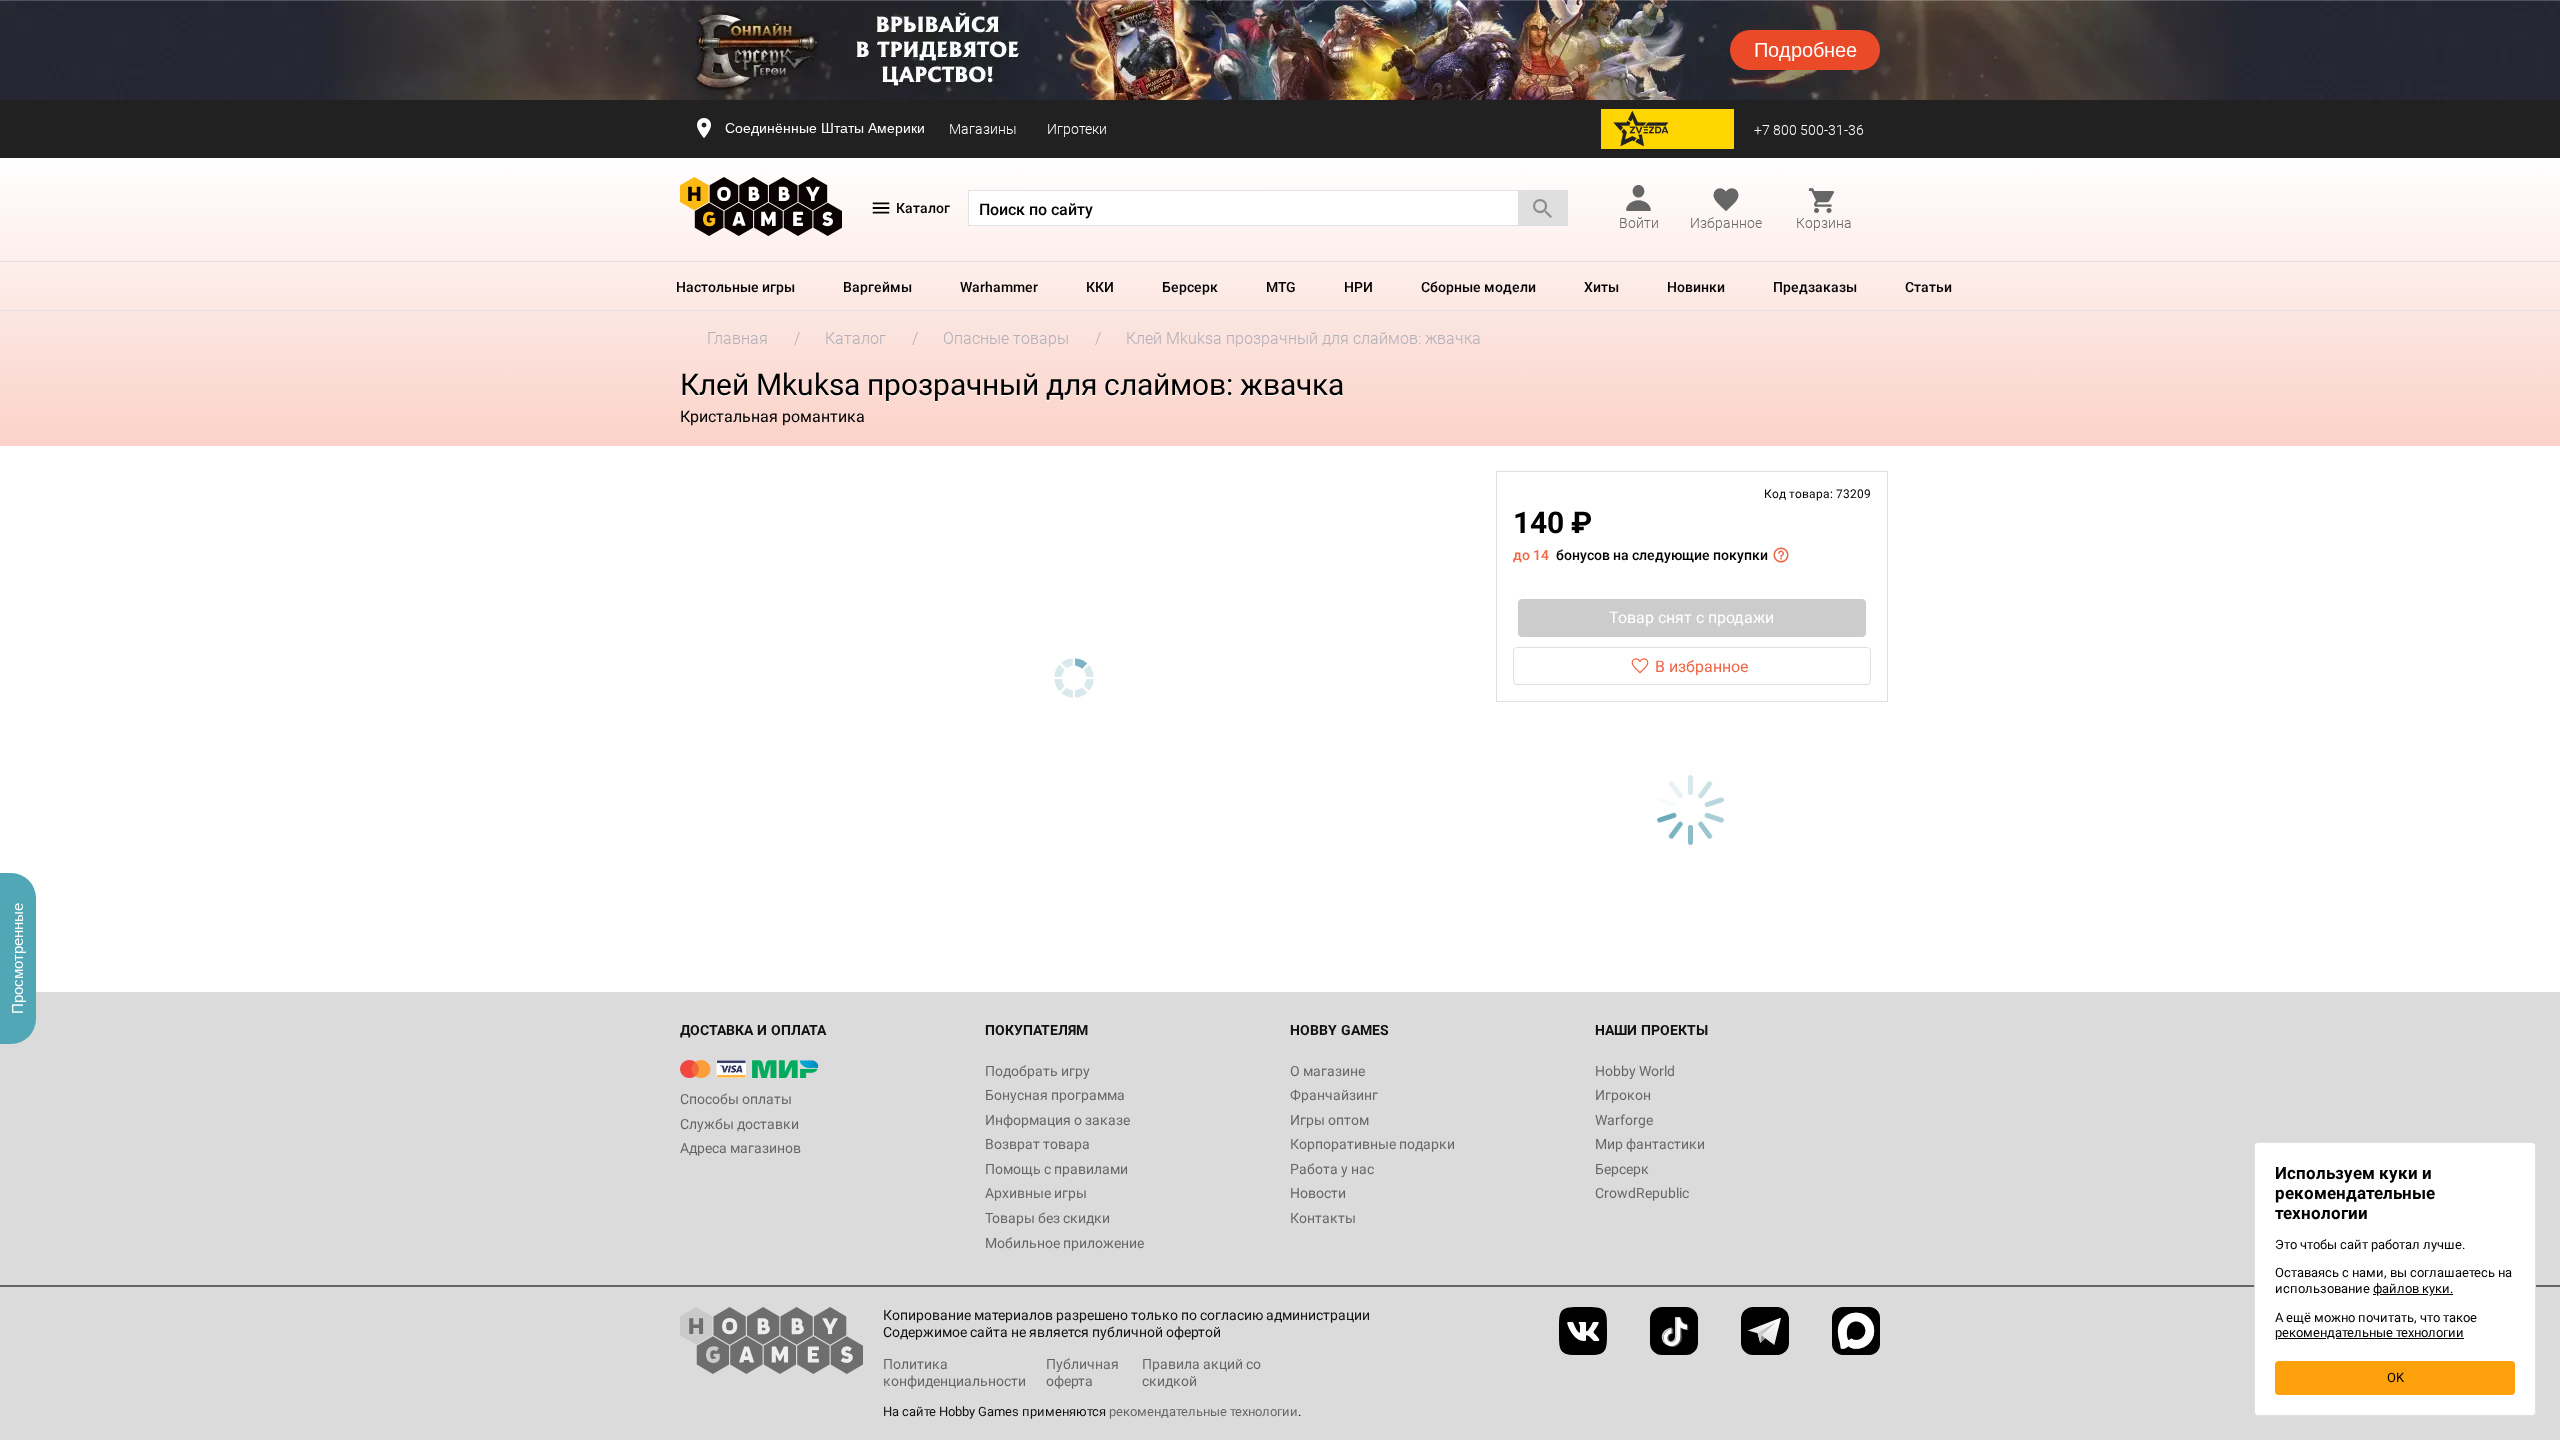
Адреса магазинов (740, 1148)
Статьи (1928, 287)
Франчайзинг (1334, 1095)
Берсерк (1190, 287)
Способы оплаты (736, 1099)
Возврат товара (1037, 1144)
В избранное (1701, 666)
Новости (1318, 1193)
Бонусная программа (1055, 1095)
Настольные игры (735, 287)
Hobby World (1635, 1071)
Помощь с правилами (1056, 1169)
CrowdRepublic (1642, 1193)
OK (2395, 1377)
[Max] (1856, 1331)
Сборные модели (1478, 287)
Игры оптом (1329, 1120)
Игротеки (1077, 129)
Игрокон (1623, 1095)
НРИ (1358, 287)
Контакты (1323, 1218)
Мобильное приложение (1064, 1243)
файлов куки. (2413, 1288)
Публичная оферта (1082, 1372)
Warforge (1624, 1120)
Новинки (1696, 287)
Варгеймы (877, 287)
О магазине (1327, 1071)
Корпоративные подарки (1372, 1144)
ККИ (1100, 287)
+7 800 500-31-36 (1809, 130)
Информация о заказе (1057, 1120)
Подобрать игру (1037, 1071)
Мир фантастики (1650, 1144)
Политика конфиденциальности (954, 1372)
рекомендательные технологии (1203, 1411)
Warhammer (999, 287)
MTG (1281, 287)
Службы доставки (739, 1124)
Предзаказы (1815, 287)
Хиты (1601, 287)
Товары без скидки (1047, 1218)
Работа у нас (1332, 1169)
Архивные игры (1036, 1193)
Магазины (983, 129)
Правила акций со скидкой (1201, 1372)
